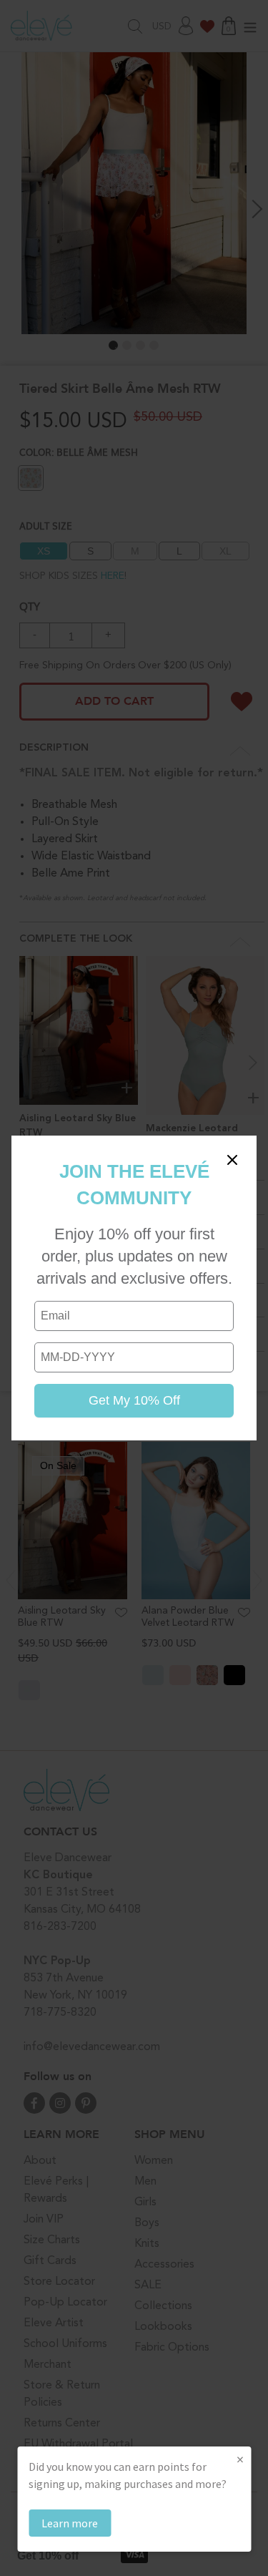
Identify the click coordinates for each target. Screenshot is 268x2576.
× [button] (240, 2459)
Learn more (70, 2523)
